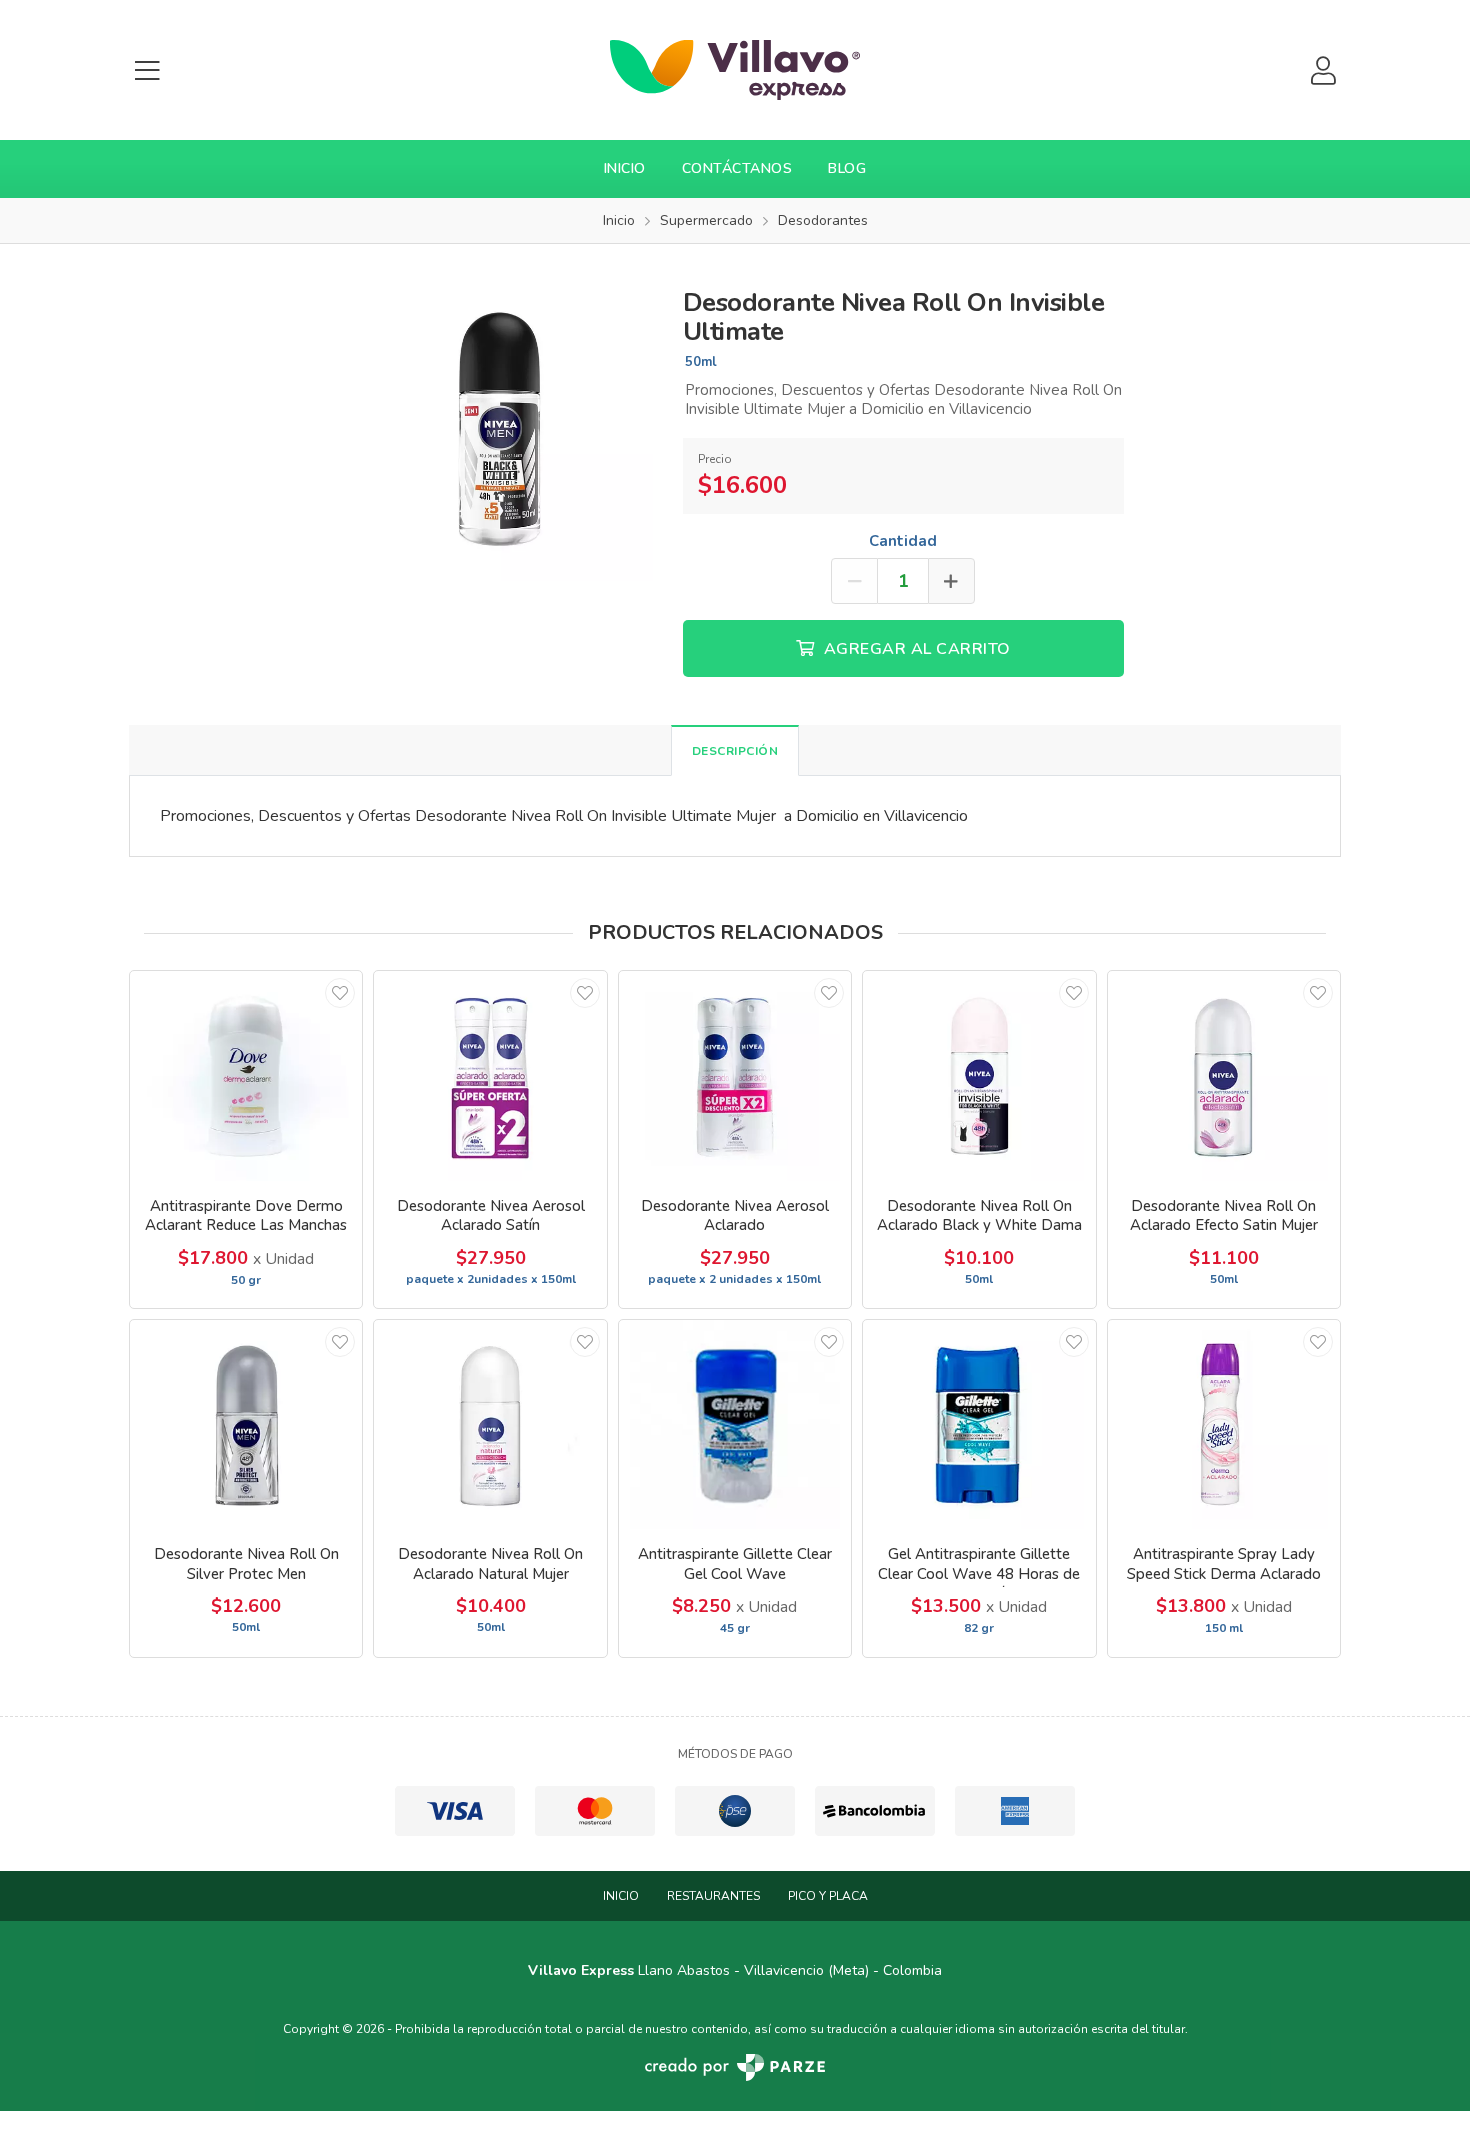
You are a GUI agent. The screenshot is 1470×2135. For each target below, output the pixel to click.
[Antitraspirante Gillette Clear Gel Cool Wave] (735, 1424)
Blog (847, 168)
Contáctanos (737, 168)
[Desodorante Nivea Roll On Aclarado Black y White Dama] (979, 1075)
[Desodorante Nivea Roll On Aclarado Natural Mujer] (490, 1424)
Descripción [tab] (735, 751)
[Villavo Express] (735, 70)
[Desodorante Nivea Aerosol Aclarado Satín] (490, 1075)
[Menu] (147, 70)
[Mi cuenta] (1323, 70)
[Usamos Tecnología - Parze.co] (735, 2067)
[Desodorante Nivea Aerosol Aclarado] (735, 1075)
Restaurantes (713, 1896)
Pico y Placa (828, 1896)
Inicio (625, 168)
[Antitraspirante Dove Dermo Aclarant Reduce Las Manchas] (246, 1075)
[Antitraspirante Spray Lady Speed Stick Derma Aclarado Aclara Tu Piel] (1224, 1424)
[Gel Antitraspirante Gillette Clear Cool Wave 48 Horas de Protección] (979, 1424)
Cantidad (903, 541)
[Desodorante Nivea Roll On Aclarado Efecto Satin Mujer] (1224, 1075)
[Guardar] (340, 993)
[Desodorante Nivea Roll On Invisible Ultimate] (499, 426)
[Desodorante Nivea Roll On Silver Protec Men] (246, 1424)
